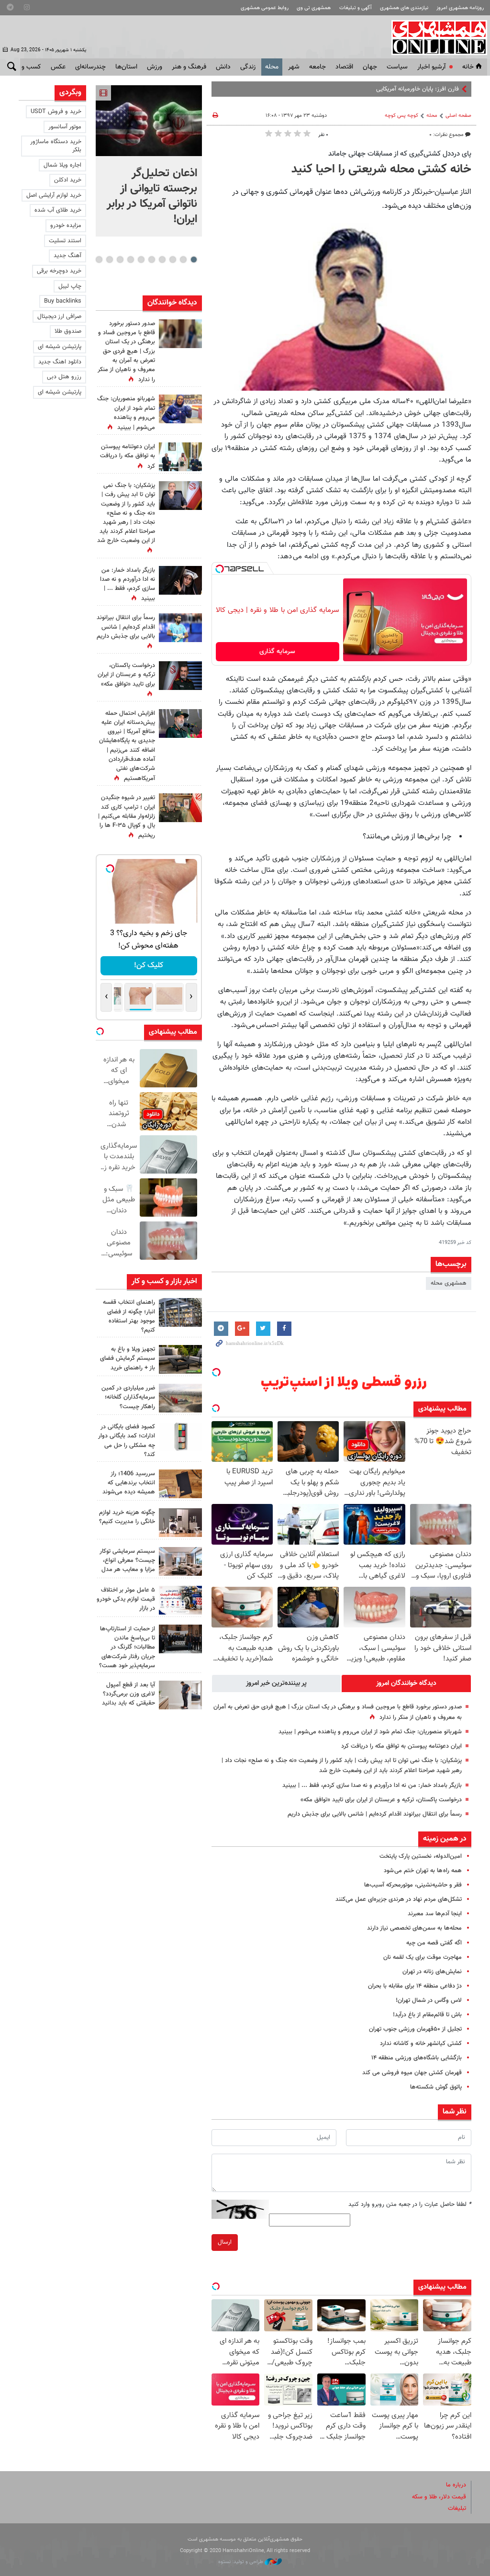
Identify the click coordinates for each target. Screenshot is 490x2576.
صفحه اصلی (458, 116)
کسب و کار (27, 67)
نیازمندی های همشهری (404, 8)
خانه (468, 67)
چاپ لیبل (70, 286)
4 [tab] (162, 260)
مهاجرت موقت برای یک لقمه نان (423, 1957)
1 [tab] (194, 260)
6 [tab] (141, 260)
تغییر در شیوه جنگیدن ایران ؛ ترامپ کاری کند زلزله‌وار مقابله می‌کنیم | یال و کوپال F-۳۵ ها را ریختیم (127, 817)
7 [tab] (130, 260)
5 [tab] (151, 260)
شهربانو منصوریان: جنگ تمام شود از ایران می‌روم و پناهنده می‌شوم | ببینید (370, 1732)
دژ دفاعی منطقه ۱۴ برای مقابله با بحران (415, 1986)
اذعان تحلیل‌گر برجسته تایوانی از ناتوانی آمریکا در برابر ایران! (152, 196)
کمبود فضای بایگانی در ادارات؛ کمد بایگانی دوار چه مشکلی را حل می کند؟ (127, 1441)
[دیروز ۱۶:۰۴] (180, 1484)
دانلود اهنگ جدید (60, 362)
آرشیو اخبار (431, 67)
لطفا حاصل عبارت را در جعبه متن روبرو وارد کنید (410, 2204)
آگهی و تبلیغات (356, 8)
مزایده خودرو (66, 226)
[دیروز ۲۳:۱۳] (180, 723)
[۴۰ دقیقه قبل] (149, 121)
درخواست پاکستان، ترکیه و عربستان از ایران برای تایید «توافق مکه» (381, 1800)
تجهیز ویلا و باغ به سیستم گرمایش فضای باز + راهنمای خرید (128, 1358)
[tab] (406, 1683)
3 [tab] (173, 260)
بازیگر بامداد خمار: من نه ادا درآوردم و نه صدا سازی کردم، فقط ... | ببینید (372, 1785)
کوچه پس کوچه (401, 116)
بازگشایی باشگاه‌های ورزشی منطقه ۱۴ (417, 2058)
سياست (397, 67)
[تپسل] (220, 569)
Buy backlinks (63, 301)
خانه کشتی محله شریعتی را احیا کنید (381, 169)
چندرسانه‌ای (90, 67)
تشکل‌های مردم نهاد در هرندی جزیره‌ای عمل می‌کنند (399, 1899)
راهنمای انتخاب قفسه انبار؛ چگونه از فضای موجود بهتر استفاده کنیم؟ (129, 1316)
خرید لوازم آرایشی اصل (54, 195)
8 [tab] (120, 260)
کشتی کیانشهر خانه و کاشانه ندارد (421, 2044)
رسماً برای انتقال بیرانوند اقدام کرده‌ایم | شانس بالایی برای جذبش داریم (375, 1814)
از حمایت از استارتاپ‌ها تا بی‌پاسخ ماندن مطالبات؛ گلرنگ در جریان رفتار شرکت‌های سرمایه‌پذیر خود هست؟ (127, 1647)
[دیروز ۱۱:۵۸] (180, 1561)
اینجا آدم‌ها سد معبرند (435, 1914)
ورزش (155, 67)
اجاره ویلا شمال (62, 165)
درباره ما (456, 2485)
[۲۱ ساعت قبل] (180, 496)
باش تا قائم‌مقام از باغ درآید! (427, 2015)
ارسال (225, 2242)
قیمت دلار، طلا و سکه (439, 2497)
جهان (370, 67)
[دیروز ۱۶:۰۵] (180, 1359)
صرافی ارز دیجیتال (59, 316)
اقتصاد (344, 67)
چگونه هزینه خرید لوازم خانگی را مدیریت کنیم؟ (127, 1517)
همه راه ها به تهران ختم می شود (423, 1871)
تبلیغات (457, 2508)
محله (272, 67)
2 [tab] (183, 260)
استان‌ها (126, 67)
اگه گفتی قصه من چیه (434, 1943)
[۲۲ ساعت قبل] (180, 334)
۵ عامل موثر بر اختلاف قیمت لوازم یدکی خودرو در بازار (126, 1599)
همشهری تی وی (314, 8)
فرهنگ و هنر (189, 67)
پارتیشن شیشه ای (60, 347)
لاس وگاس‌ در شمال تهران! (429, 2000)
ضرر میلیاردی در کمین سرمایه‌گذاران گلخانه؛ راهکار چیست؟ (128, 1397)
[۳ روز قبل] (180, 1695)
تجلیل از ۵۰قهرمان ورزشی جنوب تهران (415, 2029)
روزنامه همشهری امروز (460, 8)
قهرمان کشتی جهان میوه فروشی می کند (412, 2073)
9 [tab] (109, 260)
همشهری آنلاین (434, 37)
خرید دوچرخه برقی (59, 271)
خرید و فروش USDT (56, 112)
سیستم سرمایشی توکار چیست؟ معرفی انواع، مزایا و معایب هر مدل (127, 1560)
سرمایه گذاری (277, 652)
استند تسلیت (65, 241)
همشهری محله (449, 1283)
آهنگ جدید (67, 256)
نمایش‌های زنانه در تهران (432, 1972)
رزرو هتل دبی (64, 377)
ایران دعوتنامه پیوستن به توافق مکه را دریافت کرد (401, 1746)
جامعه (317, 67)
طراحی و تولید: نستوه (241, 2562)
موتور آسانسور (65, 127)
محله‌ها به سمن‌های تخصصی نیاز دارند (414, 1928)
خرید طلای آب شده (58, 210)
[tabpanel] (149, 161)
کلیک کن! (149, 966)
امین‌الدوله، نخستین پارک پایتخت (421, 1856)
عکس (58, 67)
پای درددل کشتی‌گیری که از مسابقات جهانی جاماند (400, 154)
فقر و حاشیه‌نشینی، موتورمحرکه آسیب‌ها (413, 1885)
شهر (294, 67)
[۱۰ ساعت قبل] (180, 1312)
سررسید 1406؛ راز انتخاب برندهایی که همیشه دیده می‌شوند (129, 1483)
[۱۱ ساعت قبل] (180, 409)
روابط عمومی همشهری (265, 8)
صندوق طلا (68, 331)
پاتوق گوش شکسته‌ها (436, 2087)
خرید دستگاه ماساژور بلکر (56, 146)
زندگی (248, 67)
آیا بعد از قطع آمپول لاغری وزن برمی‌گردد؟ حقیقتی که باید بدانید (128, 1694)
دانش (223, 67)
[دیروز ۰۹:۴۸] (180, 1639)
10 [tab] (99, 260)
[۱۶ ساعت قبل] (180, 628)
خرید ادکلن (68, 180)
